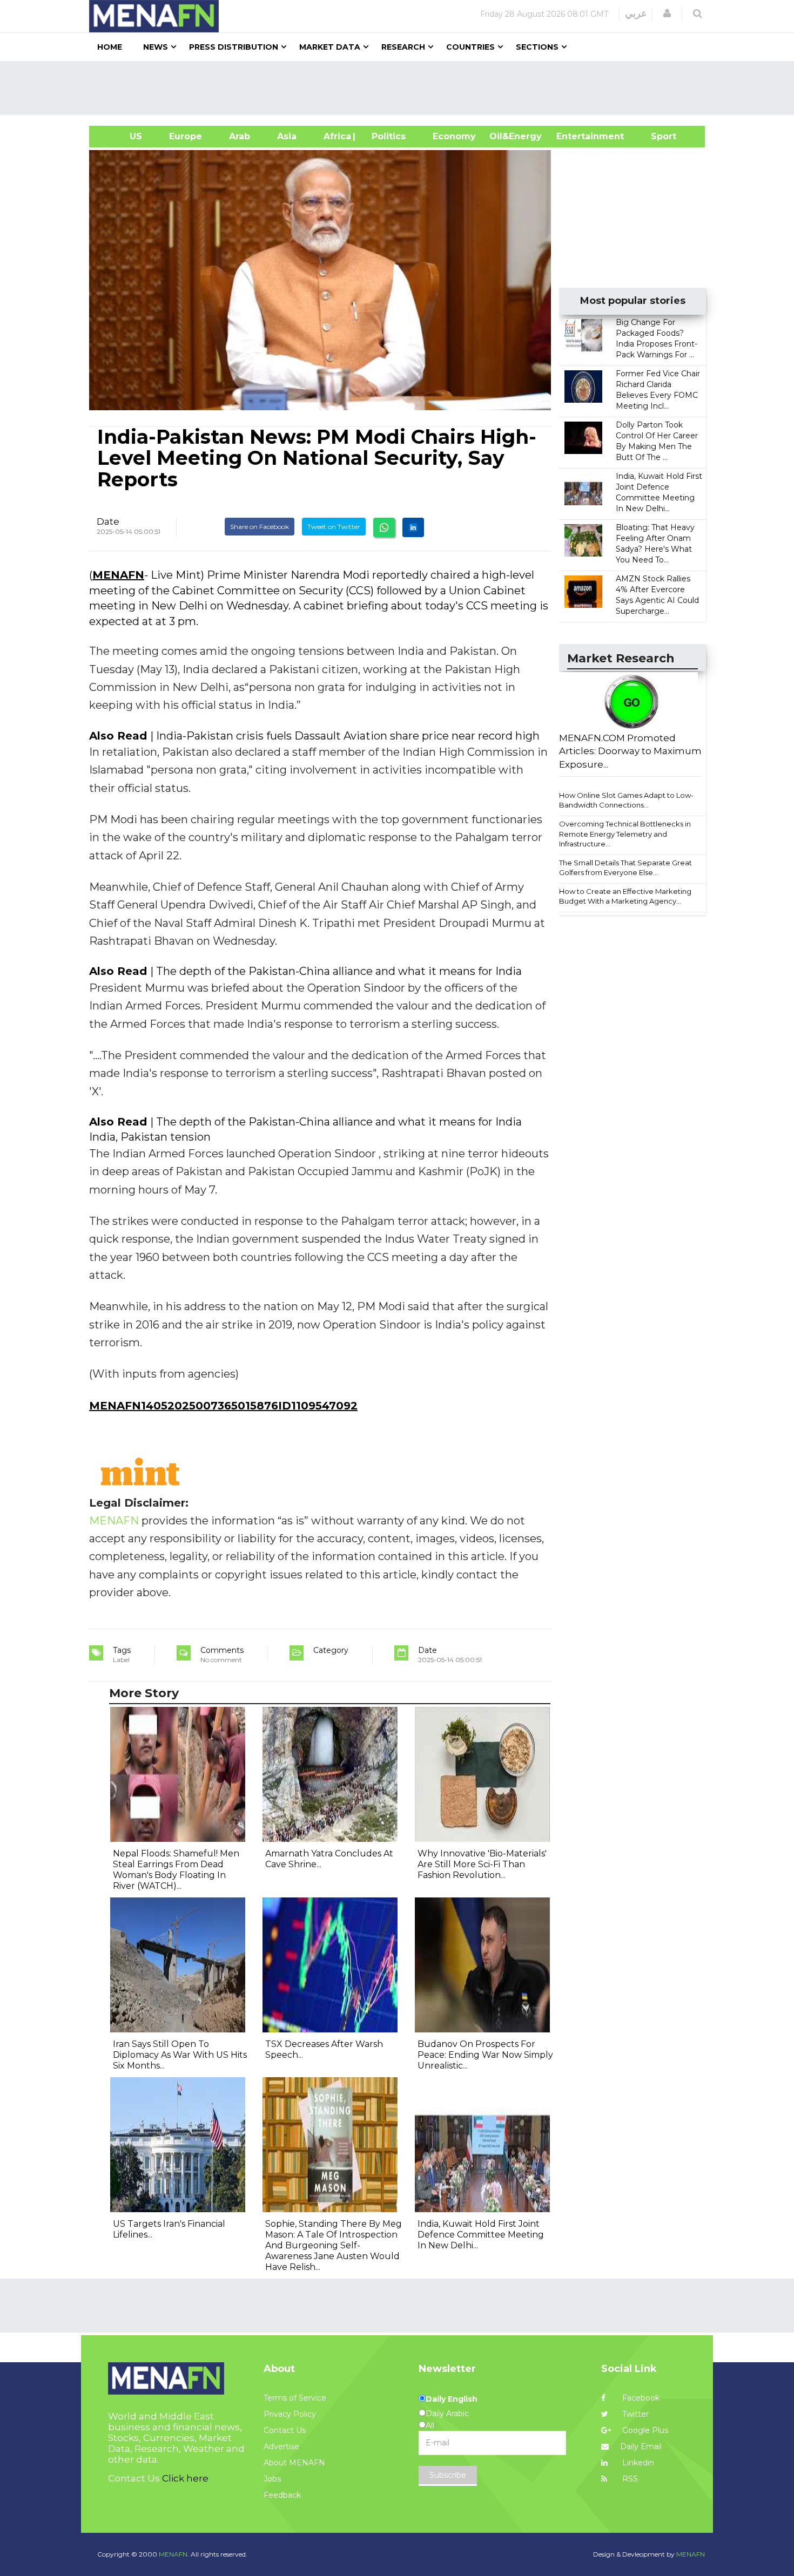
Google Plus (644, 2430)
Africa (336, 136)
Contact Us (285, 2430)
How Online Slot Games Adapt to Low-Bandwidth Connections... (626, 800)
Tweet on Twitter (334, 527)
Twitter (634, 2414)
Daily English (452, 2399)
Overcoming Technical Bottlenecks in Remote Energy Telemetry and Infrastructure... (625, 834)
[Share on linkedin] (413, 527)
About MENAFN (294, 2463)
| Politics (386, 136)
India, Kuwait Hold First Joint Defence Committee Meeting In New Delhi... (481, 2235)
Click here (185, 2478)
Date (108, 521)
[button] (667, 13)
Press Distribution (234, 47)
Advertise (281, 2446)
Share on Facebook (260, 527)
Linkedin (637, 2463)
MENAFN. (174, 2554)
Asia (287, 136)
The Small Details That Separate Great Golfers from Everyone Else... (625, 868)
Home (110, 47)
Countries (470, 47)
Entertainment (574, 136)
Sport (657, 136)
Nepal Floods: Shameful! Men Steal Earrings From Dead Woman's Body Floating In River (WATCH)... (176, 1870)
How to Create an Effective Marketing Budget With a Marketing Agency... (625, 896)
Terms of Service (295, 2398)
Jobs (272, 2479)
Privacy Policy (290, 2414)
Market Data (330, 47)
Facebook (640, 2398)
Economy (454, 136)
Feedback (282, 2495)
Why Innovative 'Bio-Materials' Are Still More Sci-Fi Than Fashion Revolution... (482, 1864)
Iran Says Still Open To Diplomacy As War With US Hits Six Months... (180, 2055)
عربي (636, 13)
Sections (537, 47)
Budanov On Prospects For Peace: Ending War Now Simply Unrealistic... (485, 2055)
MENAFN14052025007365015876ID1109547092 (223, 1406)
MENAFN (118, 575)
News (156, 47)
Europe (186, 136)
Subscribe (448, 2475)
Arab (240, 136)
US (122, 136)
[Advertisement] (401, 88)
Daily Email (641, 2446)
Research (403, 47)
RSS (629, 2479)
